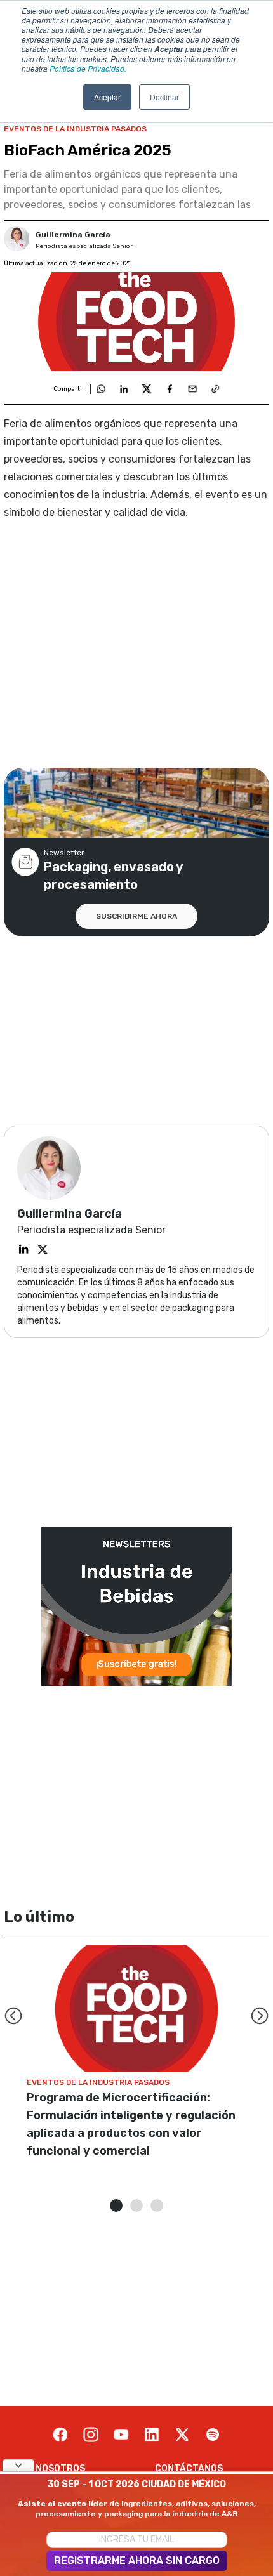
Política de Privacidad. (88, 68)
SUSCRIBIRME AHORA (136, 916)
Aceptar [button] (107, 97)
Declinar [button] (164, 97)
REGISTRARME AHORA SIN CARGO (137, 2560)
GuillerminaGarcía (73, 235)
